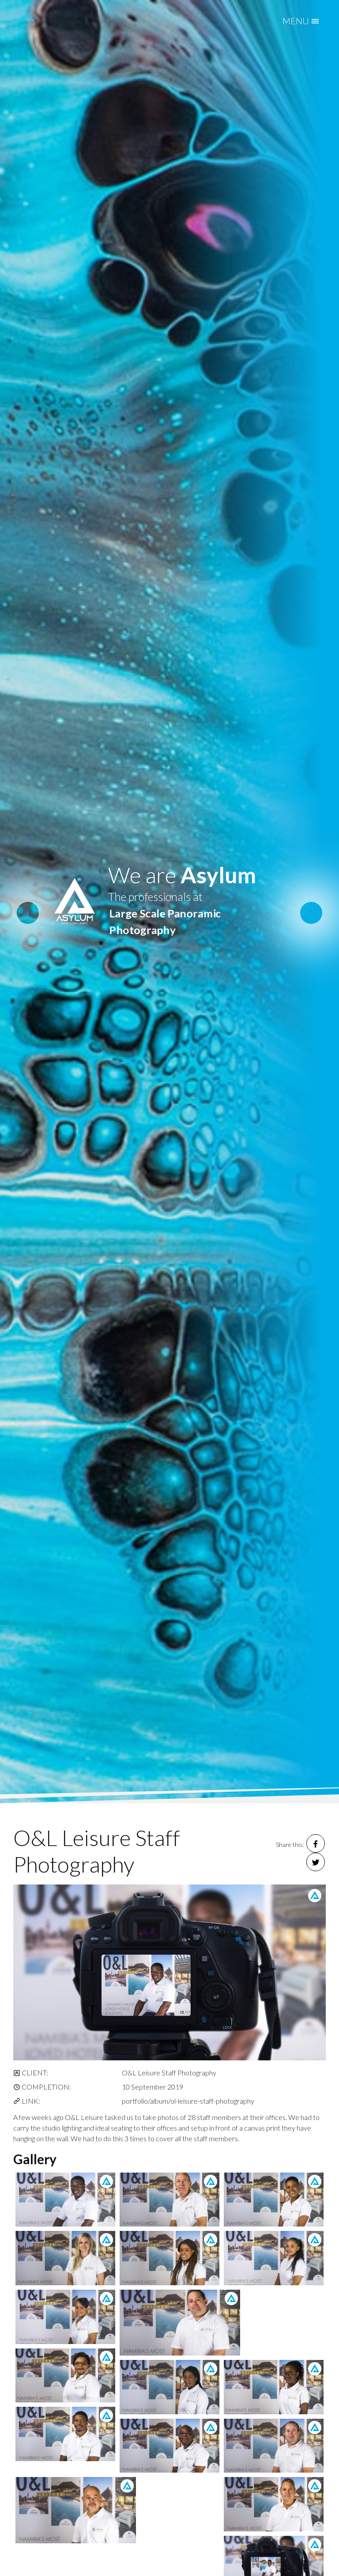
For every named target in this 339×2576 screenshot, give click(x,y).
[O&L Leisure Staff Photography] (169, 1972)
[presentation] (28, 913)
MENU (297, 21)
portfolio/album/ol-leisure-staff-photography (188, 2101)
